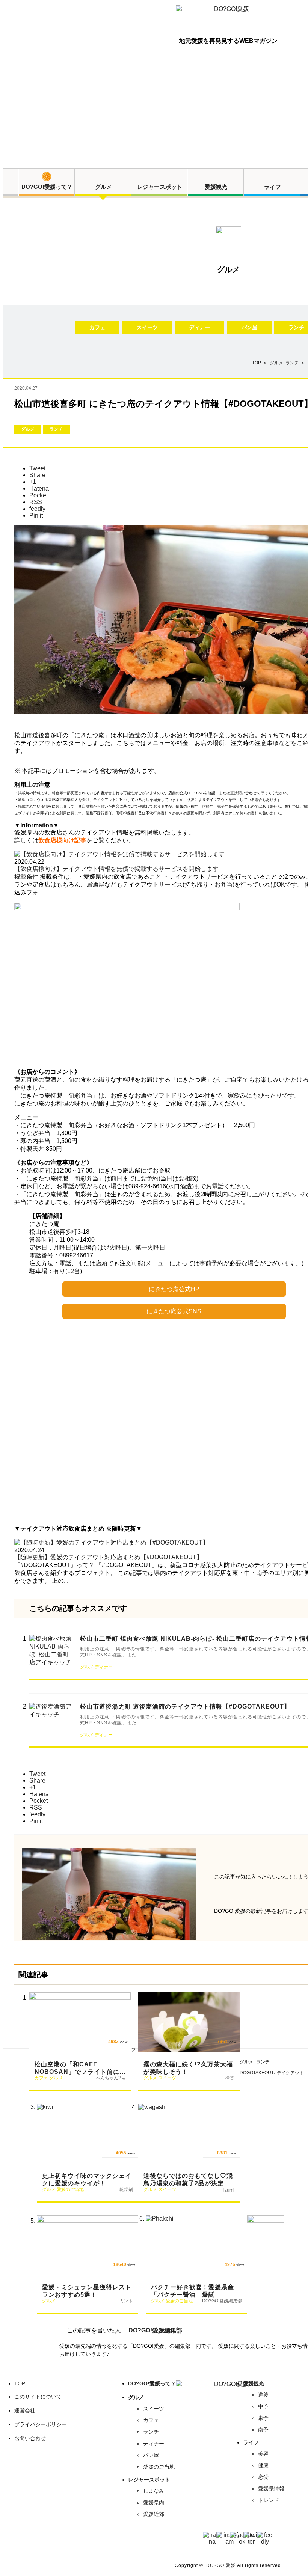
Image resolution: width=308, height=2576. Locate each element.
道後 (263, 2395)
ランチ (292, 363)
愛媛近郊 (154, 2514)
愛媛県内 (154, 2502)
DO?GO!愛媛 (221, 2565)
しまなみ (154, 2491)
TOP (20, 2383)
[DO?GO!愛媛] (228, 16)
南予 (263, 2430)
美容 (263, 2454)
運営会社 (25, 2410)
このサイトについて (38, 2397)
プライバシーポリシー (41, 2424)
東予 (263, 2418)
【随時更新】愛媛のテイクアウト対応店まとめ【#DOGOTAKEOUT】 (108, 1557)
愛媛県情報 (271, 2489)
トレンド (269, 2500)
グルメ (103, 187)
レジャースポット (160, 187)
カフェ (97, 327)
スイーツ (147, 327)
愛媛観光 (216, 187)
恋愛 (263, 2477)
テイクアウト (290, 2073)
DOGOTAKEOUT (257, 2073)
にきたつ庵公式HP (174, 1289)
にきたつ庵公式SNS (174, 1311)
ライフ (273, 187)
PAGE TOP (291, 2561)
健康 (263, 2465)
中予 (263, 2406)
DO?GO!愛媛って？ (47, 187)
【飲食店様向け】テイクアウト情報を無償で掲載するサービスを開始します (116, 869)
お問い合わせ (30, 2438)
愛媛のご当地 (159, 2467)
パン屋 (249, 327)
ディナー (199, 327)
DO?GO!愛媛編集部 (155, 2330)
